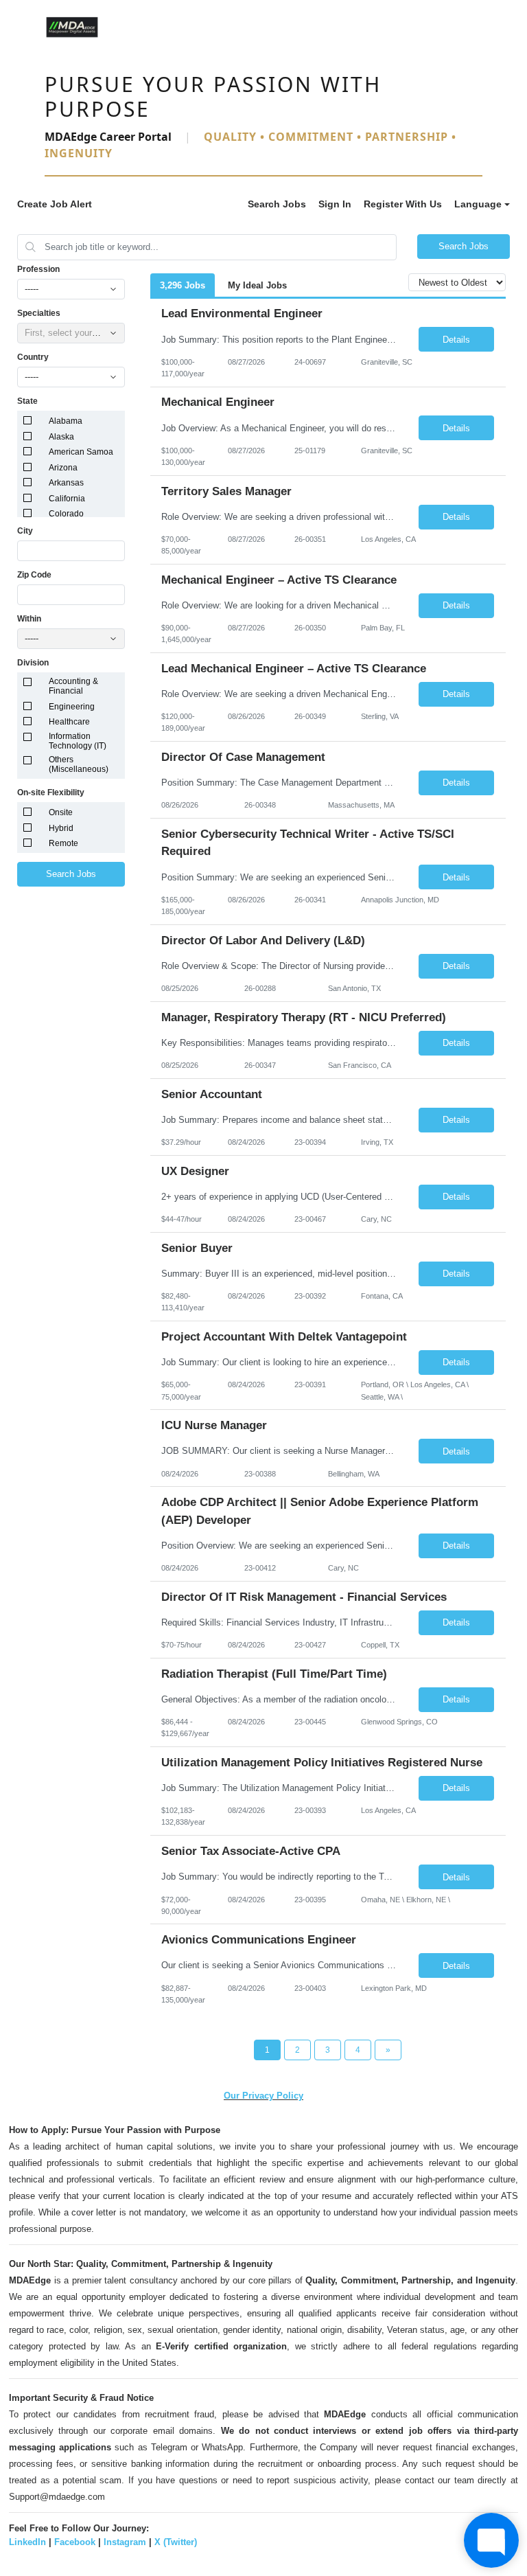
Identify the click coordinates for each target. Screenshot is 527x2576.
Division (33, 663)
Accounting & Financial (73, 686)
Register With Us (403, 204)
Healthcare (69, 722)
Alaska (61, 437)
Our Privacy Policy (263, 2096)
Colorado (66, 514)
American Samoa (81, 452)
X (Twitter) (176, 2542)
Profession (38, 269)
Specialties (39, 313)
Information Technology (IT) (78, 741)
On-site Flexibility (51, 793)
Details (456, 340)
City (25, 531)
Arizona (63, 468)
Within (29, 619)
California (67, 499)
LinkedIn (27, 2542)
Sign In (335, 204)
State (27, 401)
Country (33, 357)
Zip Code (34, 575)
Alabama (66, 421)
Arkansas (66, 483)
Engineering (72, 707)
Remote (63, 843)
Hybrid (61, 828)
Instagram (125, 2542)
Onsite (61, 812)
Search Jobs (277, 204)
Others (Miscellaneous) (79, 764)
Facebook (75, 2542)
